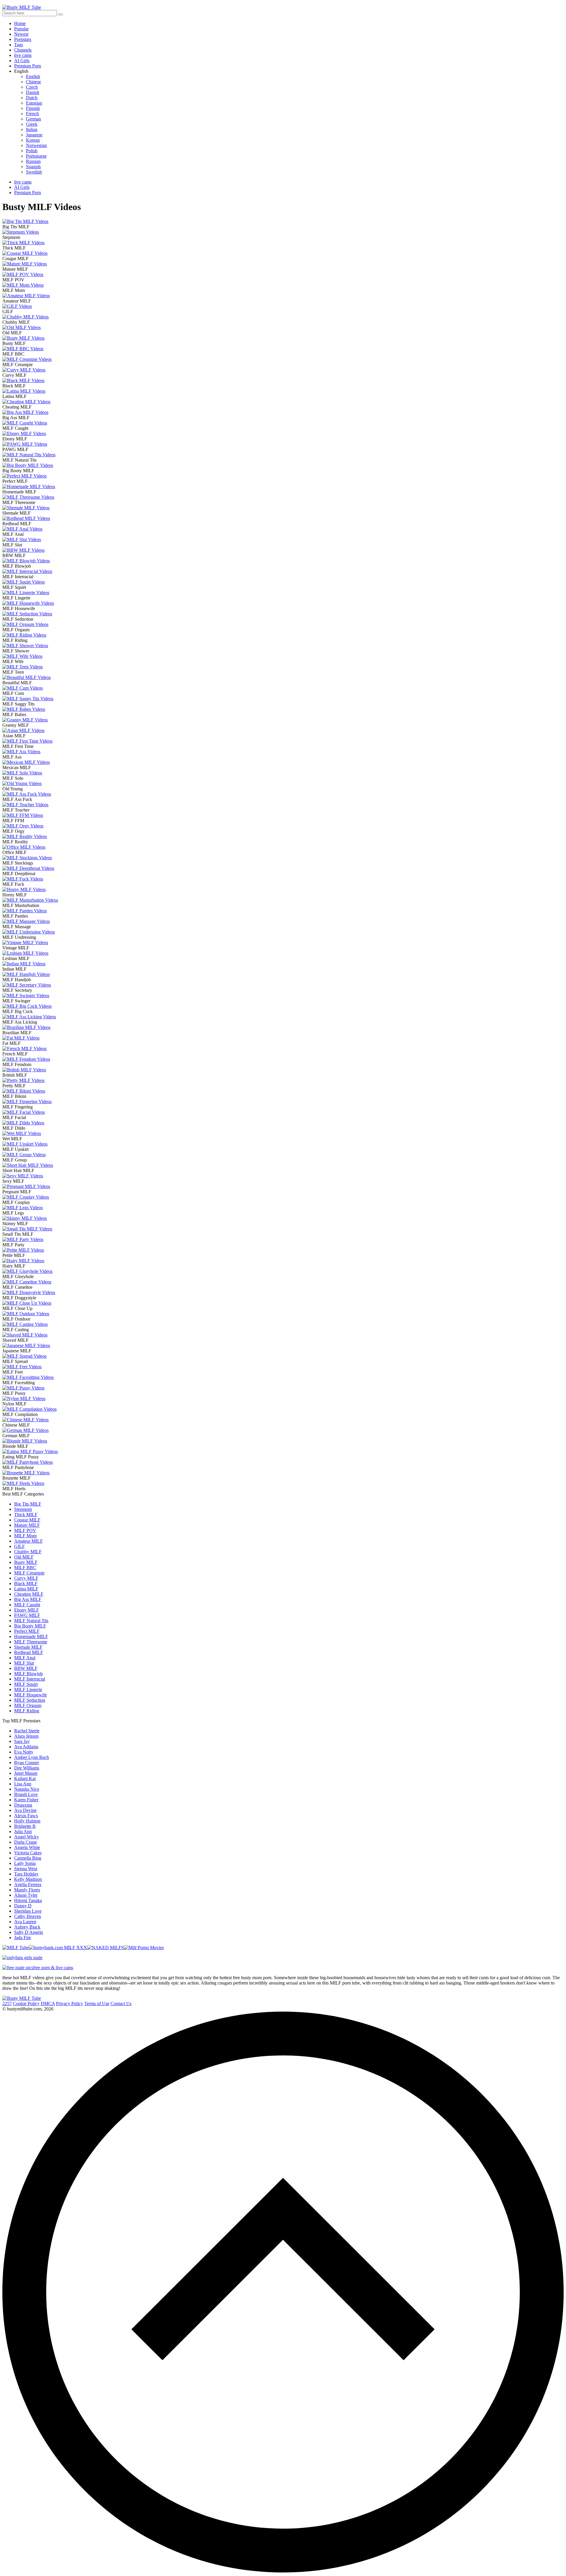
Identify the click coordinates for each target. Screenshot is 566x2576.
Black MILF (26, 1583)
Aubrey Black (27, 1927)
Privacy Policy (70, 2004)
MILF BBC (25, 1568)
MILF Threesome (31, 1642)
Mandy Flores (27, 1890)
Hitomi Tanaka (28, 1900)
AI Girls (22, 61)
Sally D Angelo (29, 1932)
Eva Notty (24, 1752)
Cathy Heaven (28, 1916)
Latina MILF (26, 1589)
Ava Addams (26, 1747)
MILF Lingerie (28, 1689)
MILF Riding (27, 1711)
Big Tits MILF (28, 1504)
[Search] (60, 14)
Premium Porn (28, 66)
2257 (7, 2004)
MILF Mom (25, 1536)
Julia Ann (23, 1831)
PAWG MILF (27, 1615)
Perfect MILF (27, 1631)
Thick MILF (26, 1515)
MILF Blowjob (28, 1674)
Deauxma (23, 1805)
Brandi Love (26, 1794)
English (33, 76)
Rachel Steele (27, 1731)
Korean (33, 140)
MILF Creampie (29, 1573)
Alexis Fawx (26, 1816)
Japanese (34, 135)
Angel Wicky (27, 1837)
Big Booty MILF (30, 1626)
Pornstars (23, 39)
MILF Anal (25, 1658)
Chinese (33, 82)
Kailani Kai (25, 1778)
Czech (32, 87)
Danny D (23, 1906)
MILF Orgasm (28, 1705)
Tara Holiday (26, 1874)
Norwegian (36, 145)
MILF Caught (27, 1605)
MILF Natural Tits (31, 1621)
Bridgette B (25, 1826)
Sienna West (26, 1869)
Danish (33, 92)
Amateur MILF (28, 1541)
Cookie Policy (26, 2004)
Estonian (34, 103)
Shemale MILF (28, 1647)
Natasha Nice (27, 1789)
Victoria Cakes (28, 1853)
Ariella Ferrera (28, 1885)
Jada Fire (23, 1938)
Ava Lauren (25, 1922)
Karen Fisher (26, 1800)
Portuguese (36, 156)
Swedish (34, 172)
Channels (23, 50)
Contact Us (121, 2004)
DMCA (48, 2004)
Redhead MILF (29, 1652)
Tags (19, 45)
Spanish (33, 167)
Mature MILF (27, 1525)
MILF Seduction (30, 1700)
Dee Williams (27, 1768)
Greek (32, 124)
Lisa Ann (23, 1784)
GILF (19, 1546)
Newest (21, 34)
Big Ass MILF (28, 1599)
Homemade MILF (31, 1636)
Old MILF (24, 1557)
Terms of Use (97, 2004)
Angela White (27, 1847)
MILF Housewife (31, 1695)
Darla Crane (25, 1842)
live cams (23, 55)
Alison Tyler (26, 1895)
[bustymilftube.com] (22, 1998)
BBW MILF (26, 1668)
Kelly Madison (28, 1879)
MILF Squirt (26, 1684)
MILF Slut (24, 1663)
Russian (33, 161)
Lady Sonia (25, 1863)
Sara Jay (22, 1741)
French (32, 114)
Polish (32, 151)
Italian (32, 129)
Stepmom (23, 1509)
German (33, 119)
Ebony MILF (27, 1610)
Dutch (32, 98)
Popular (21, 29)
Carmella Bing (28, 1858)
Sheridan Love (28, 1911)
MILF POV (25, 1530)
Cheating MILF (29, 1594)
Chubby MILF (28, 1552)
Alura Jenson (26, 1736)
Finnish (33, 108)
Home (20, 23)
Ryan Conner (27, 1763)
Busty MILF (26, 1562)
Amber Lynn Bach (32, 1757)
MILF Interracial (30, 1679)
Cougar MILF (27, 1520)
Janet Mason (26, 1773)
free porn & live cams (53, 1968)
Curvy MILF (26, 1578)
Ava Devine (25, 1810)
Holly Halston (27, 1821)
